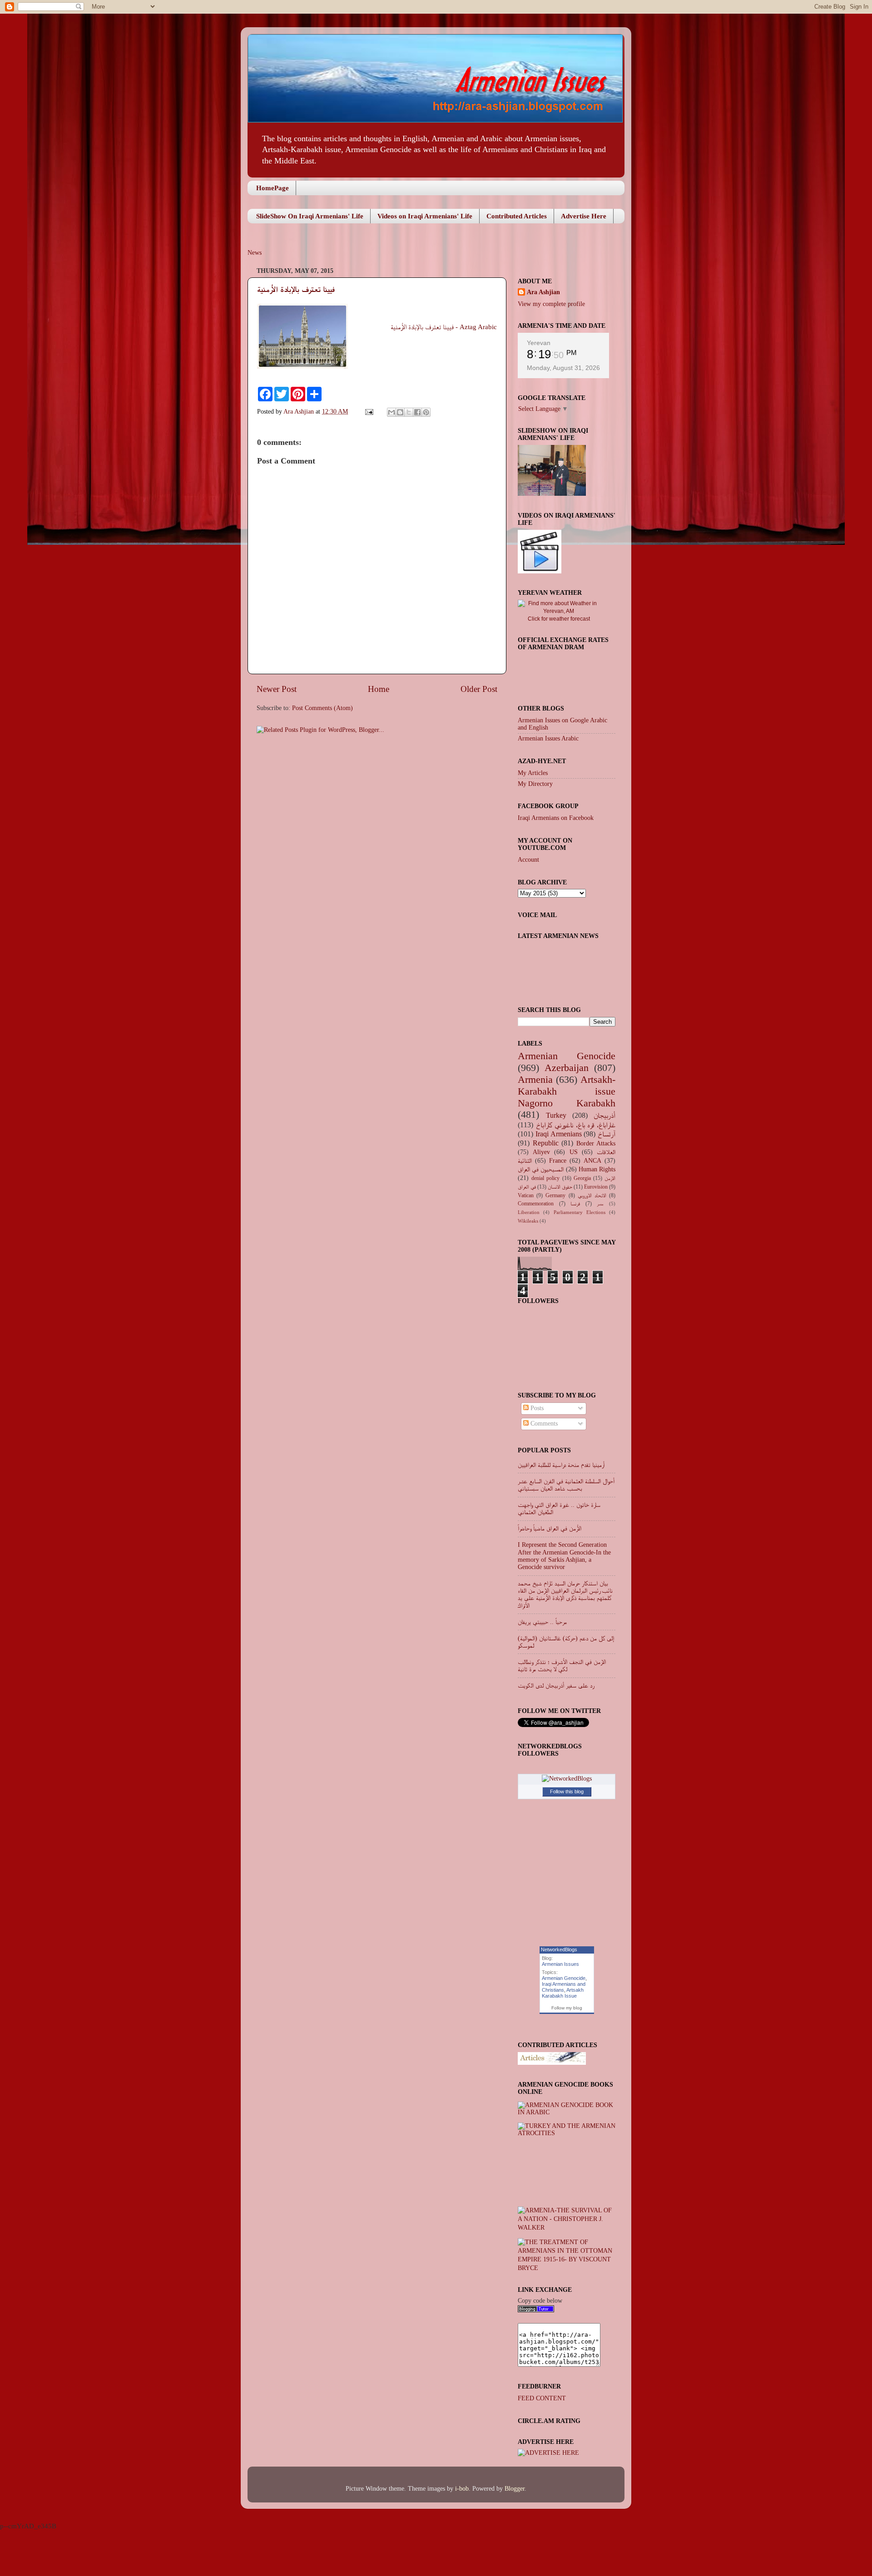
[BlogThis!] (400, 412)
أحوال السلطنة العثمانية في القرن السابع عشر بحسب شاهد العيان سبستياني (566, 1485)
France (558, 1161)
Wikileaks (528, 1221)
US (574, 1152)
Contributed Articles (517, 216)
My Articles (533, 773)
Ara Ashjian (300, 412)
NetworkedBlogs (559, 1949)
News (255, 253)
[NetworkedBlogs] (567, 1779)
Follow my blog (567, 2008)
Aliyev (541, 1152)
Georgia (582, 1178)
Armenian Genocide (567, 1056)
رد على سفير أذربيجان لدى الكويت (556, 1685)
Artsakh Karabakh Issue (563, 1993)
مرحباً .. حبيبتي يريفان (542, 1622)
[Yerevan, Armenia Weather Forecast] (559, 611)
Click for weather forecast (559, 619)
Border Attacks (596, 1143)
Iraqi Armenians (559, 1134)
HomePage (272, 188)
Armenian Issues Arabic (548, 738)
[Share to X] (409, 412)
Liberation (529, 1212)
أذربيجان (604, 1115)
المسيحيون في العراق (541, 1169)
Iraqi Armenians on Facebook (556, 818)
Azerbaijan (567, 1068)
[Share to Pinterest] (426, 412)
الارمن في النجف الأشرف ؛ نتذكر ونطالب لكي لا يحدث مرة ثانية (562, 1666)
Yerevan (539, 343)
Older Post (479, 689)
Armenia (535, 1080)
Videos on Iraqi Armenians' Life (425, 216)
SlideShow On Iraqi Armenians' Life (310, 216)
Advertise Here (584, 216)
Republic (546, 1143)
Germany (555, 1195)
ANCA (592, 1161)
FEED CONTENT (542, 2398)
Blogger (515, 2489)
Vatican (526, 1195)
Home (379, 689)
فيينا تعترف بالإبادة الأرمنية (296, 289)
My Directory (535, 784)
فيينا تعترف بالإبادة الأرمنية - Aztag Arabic (444, 327)
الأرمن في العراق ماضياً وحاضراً (550, 1528)
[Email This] (391, 412)
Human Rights (597, 1169)
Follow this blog (567, 1791)
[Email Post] (369, 412)
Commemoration (536, 1204)
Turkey (556, 1115)
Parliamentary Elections (580, 1212)
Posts (536, 1408)
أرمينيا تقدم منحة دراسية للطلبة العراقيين (561, 1465)
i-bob (462, 2489)
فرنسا (575, 1204)
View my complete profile (551, 304)
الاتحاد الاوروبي (592, 1195)
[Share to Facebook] (417, 412)
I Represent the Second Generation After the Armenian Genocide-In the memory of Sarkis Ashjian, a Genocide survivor (564, 1556)
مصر (600, 1204)
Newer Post (277, 689)
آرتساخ (607, 1134)
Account (528, 860)
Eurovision (596, 1187)
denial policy (545, 1178)
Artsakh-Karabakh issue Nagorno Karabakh (567, 1091)
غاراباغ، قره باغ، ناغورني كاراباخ (576, 1125)
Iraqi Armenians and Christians (564, 1987)
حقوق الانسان (560, 1187)
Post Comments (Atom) (322, 708)
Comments (543, 1424)
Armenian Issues (560, 1964)
